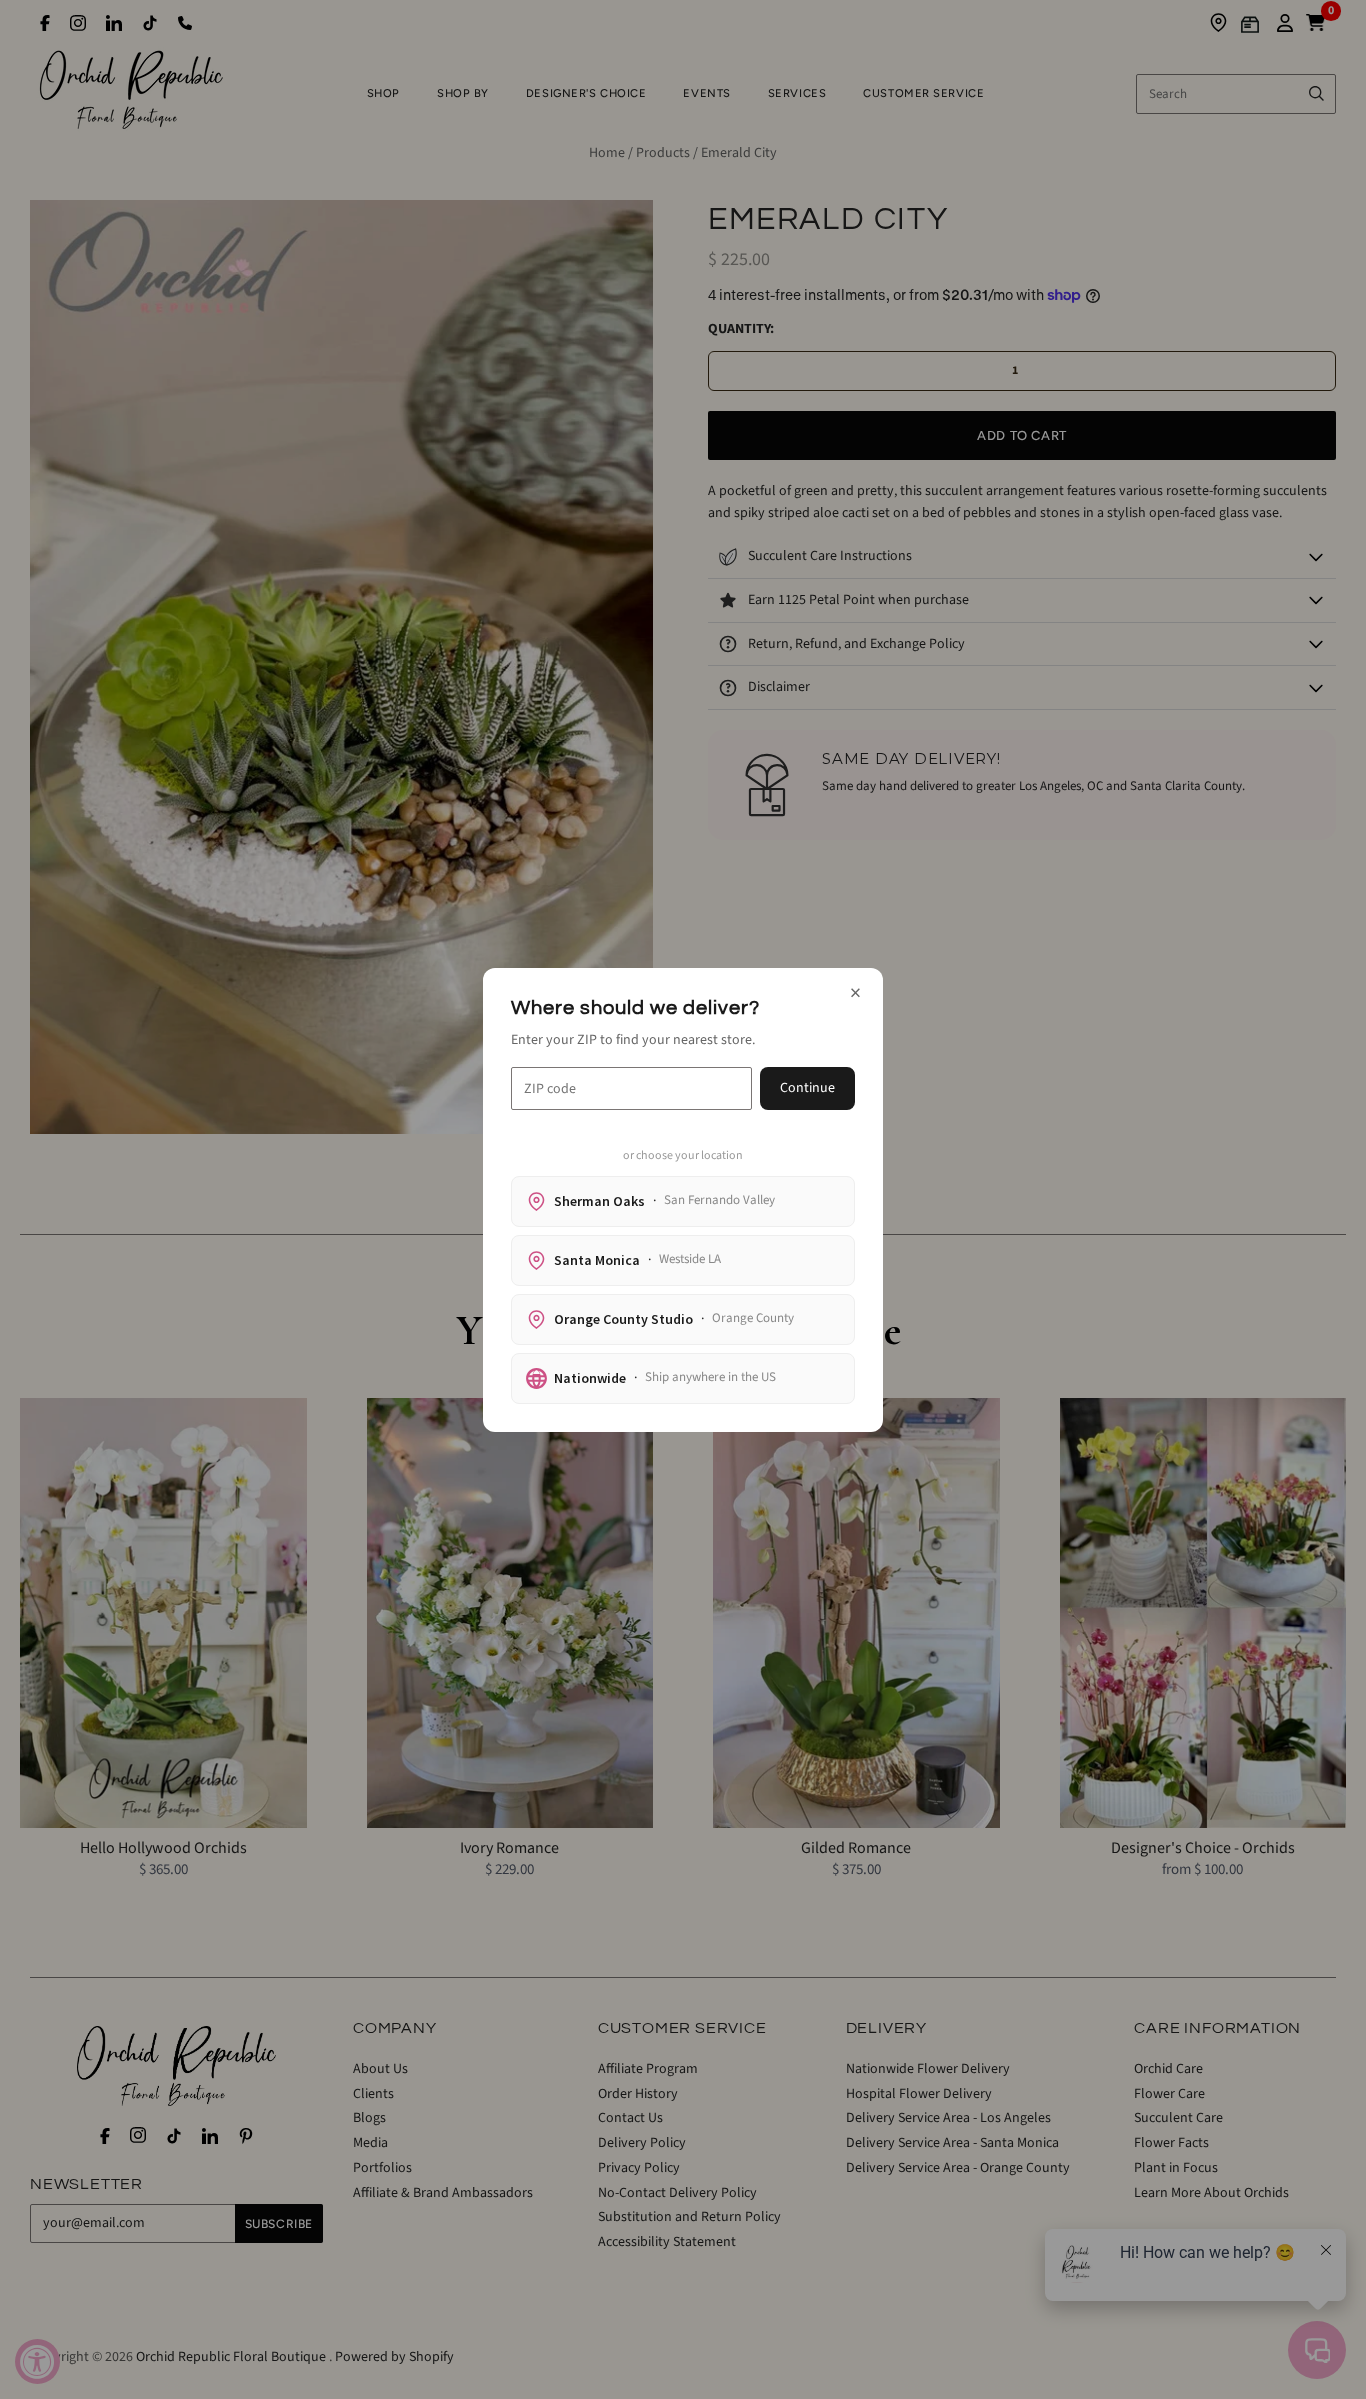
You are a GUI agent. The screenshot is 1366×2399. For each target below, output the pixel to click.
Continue (807, 1088)
